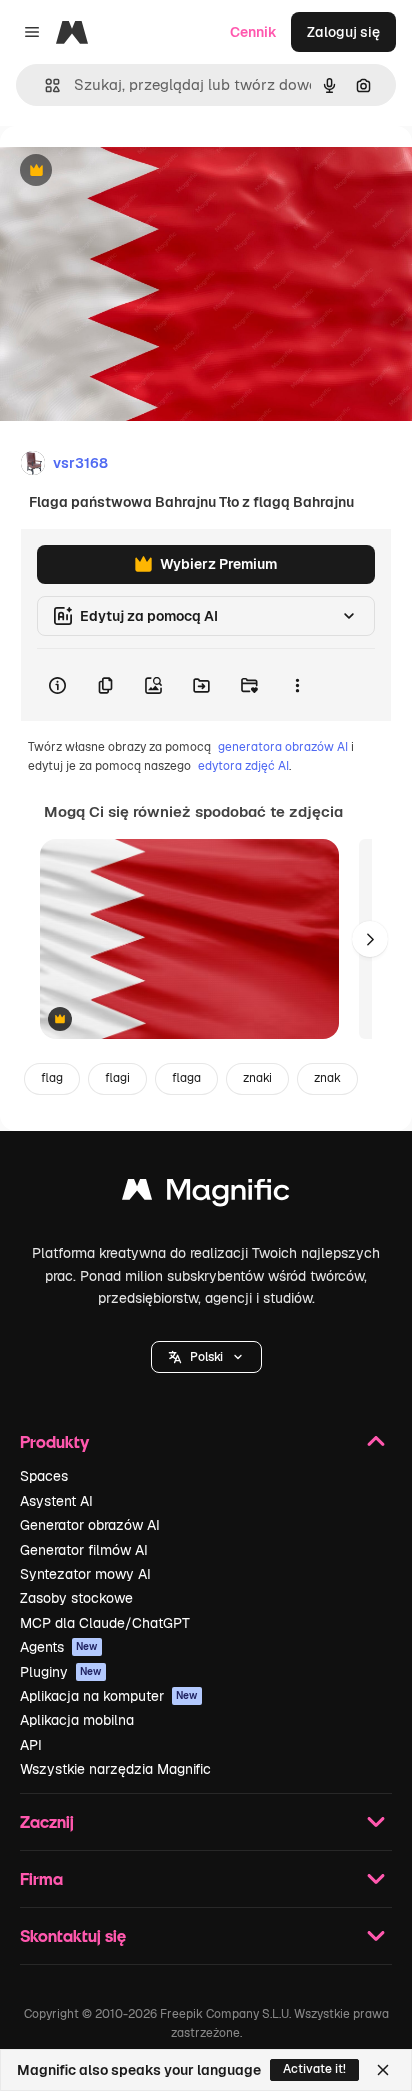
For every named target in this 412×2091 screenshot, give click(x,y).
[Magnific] (206, 1194)
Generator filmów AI (84, 1550)
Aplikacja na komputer (109, 1696)
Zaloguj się (343, 32)
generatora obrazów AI (283, 747)
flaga (186, 1078)
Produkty (54, 1441)
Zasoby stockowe (76, 1598)
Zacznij (47, 1821)
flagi (117, 1078)
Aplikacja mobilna (77, 1720)
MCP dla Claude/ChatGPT (105, 1623)
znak (327, 1078)
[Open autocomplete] (44, 85)
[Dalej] (370, 939)
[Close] (383, 2070)
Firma (41, 1878)
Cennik (253, 32)
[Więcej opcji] (297, 685)
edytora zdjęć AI (243, 766)
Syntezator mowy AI (85, 1574)
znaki (257, 1078)
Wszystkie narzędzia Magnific (115, 1769)
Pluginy (61, 1672)
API (31, 1745)
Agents (59, 1647)
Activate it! (314, 2069)
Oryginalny (138, 171)
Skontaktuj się (73, 1935)
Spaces (44, 1476)
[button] (206, 1357)
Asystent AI (56, 1501)
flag (52, 1078)
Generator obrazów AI (90, 1525)
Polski (206, 1357)
